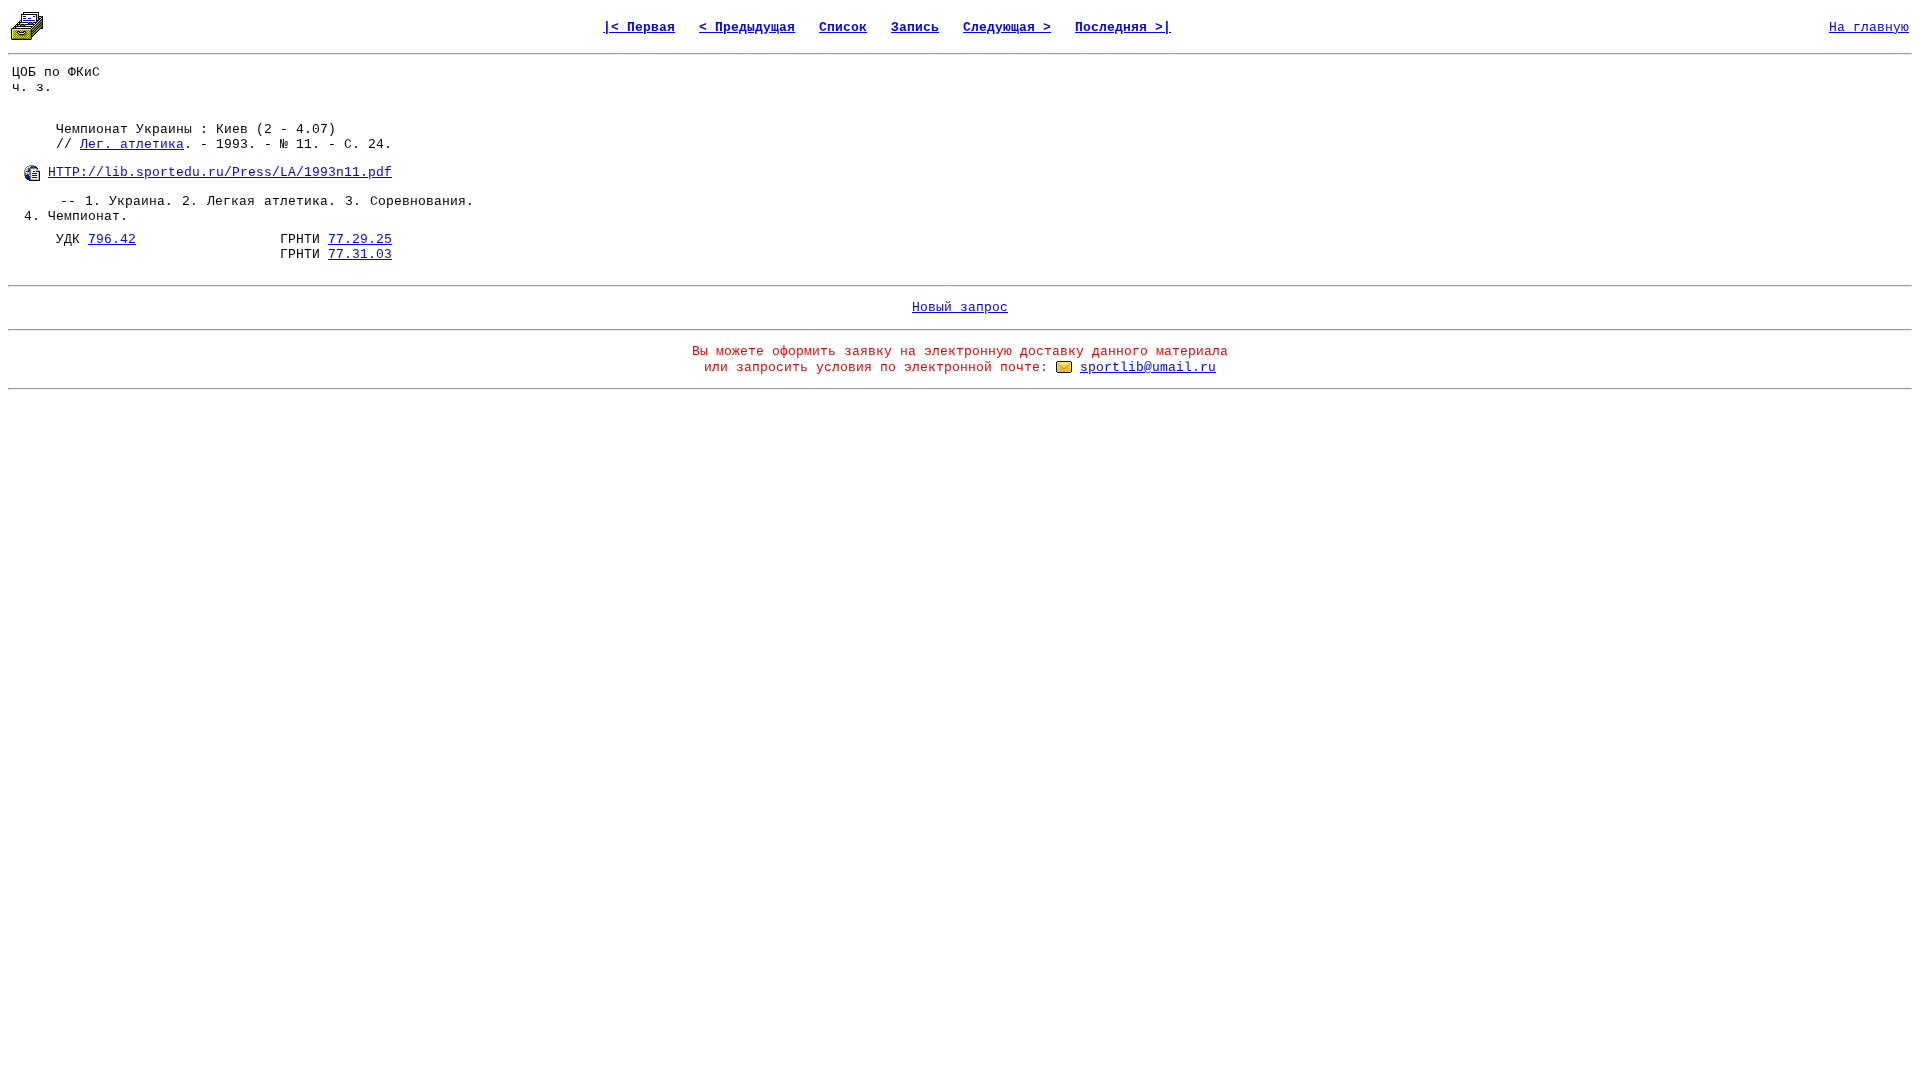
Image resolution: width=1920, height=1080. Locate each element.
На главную (1869, 27)
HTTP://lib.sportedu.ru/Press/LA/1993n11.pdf (220, 172)
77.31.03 (360, 254)
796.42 (112, 239)
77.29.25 (360, 239)
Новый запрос (960, 307)
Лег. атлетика (132, 144)
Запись (915, 27)
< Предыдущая (747, 27)
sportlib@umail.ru (1148, 367)
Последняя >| (1123, 27)
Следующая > (1007, 27)
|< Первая (639, 27)
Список (843, 27)
